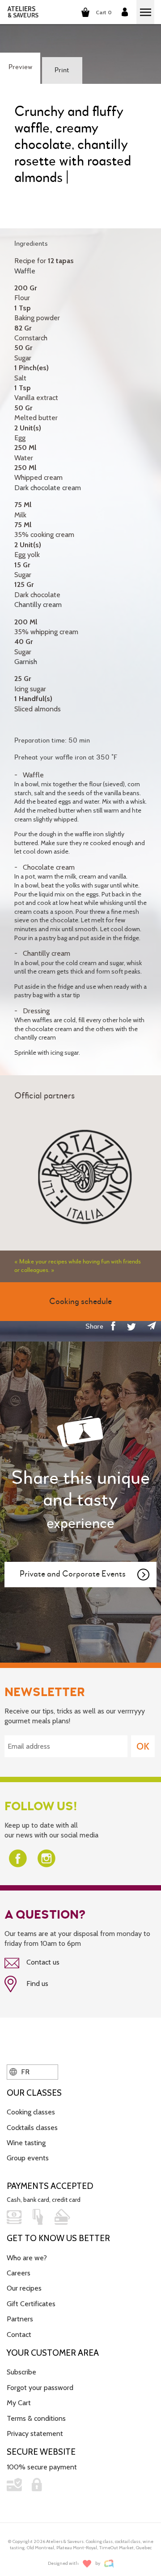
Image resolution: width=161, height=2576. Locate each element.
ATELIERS (23, 12)
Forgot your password (40, 2388)
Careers (19, 2273)
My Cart (19, 2403)
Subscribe (21, 2372)
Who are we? (27, 2258)
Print (62, 70)
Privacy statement (35, 2434)
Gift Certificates (31, 2304)
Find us (36, 1984)
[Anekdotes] (109, 2564)
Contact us (42, 1962)
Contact (19, 2334)
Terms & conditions (36, 2418)
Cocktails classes (32, 2128)
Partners (20, 2319)
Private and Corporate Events (73, 1574)
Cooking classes (31, 2112)
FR (24, 2072)
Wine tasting (26, 2143)
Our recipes (24, 2288)
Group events (28, 2158)
